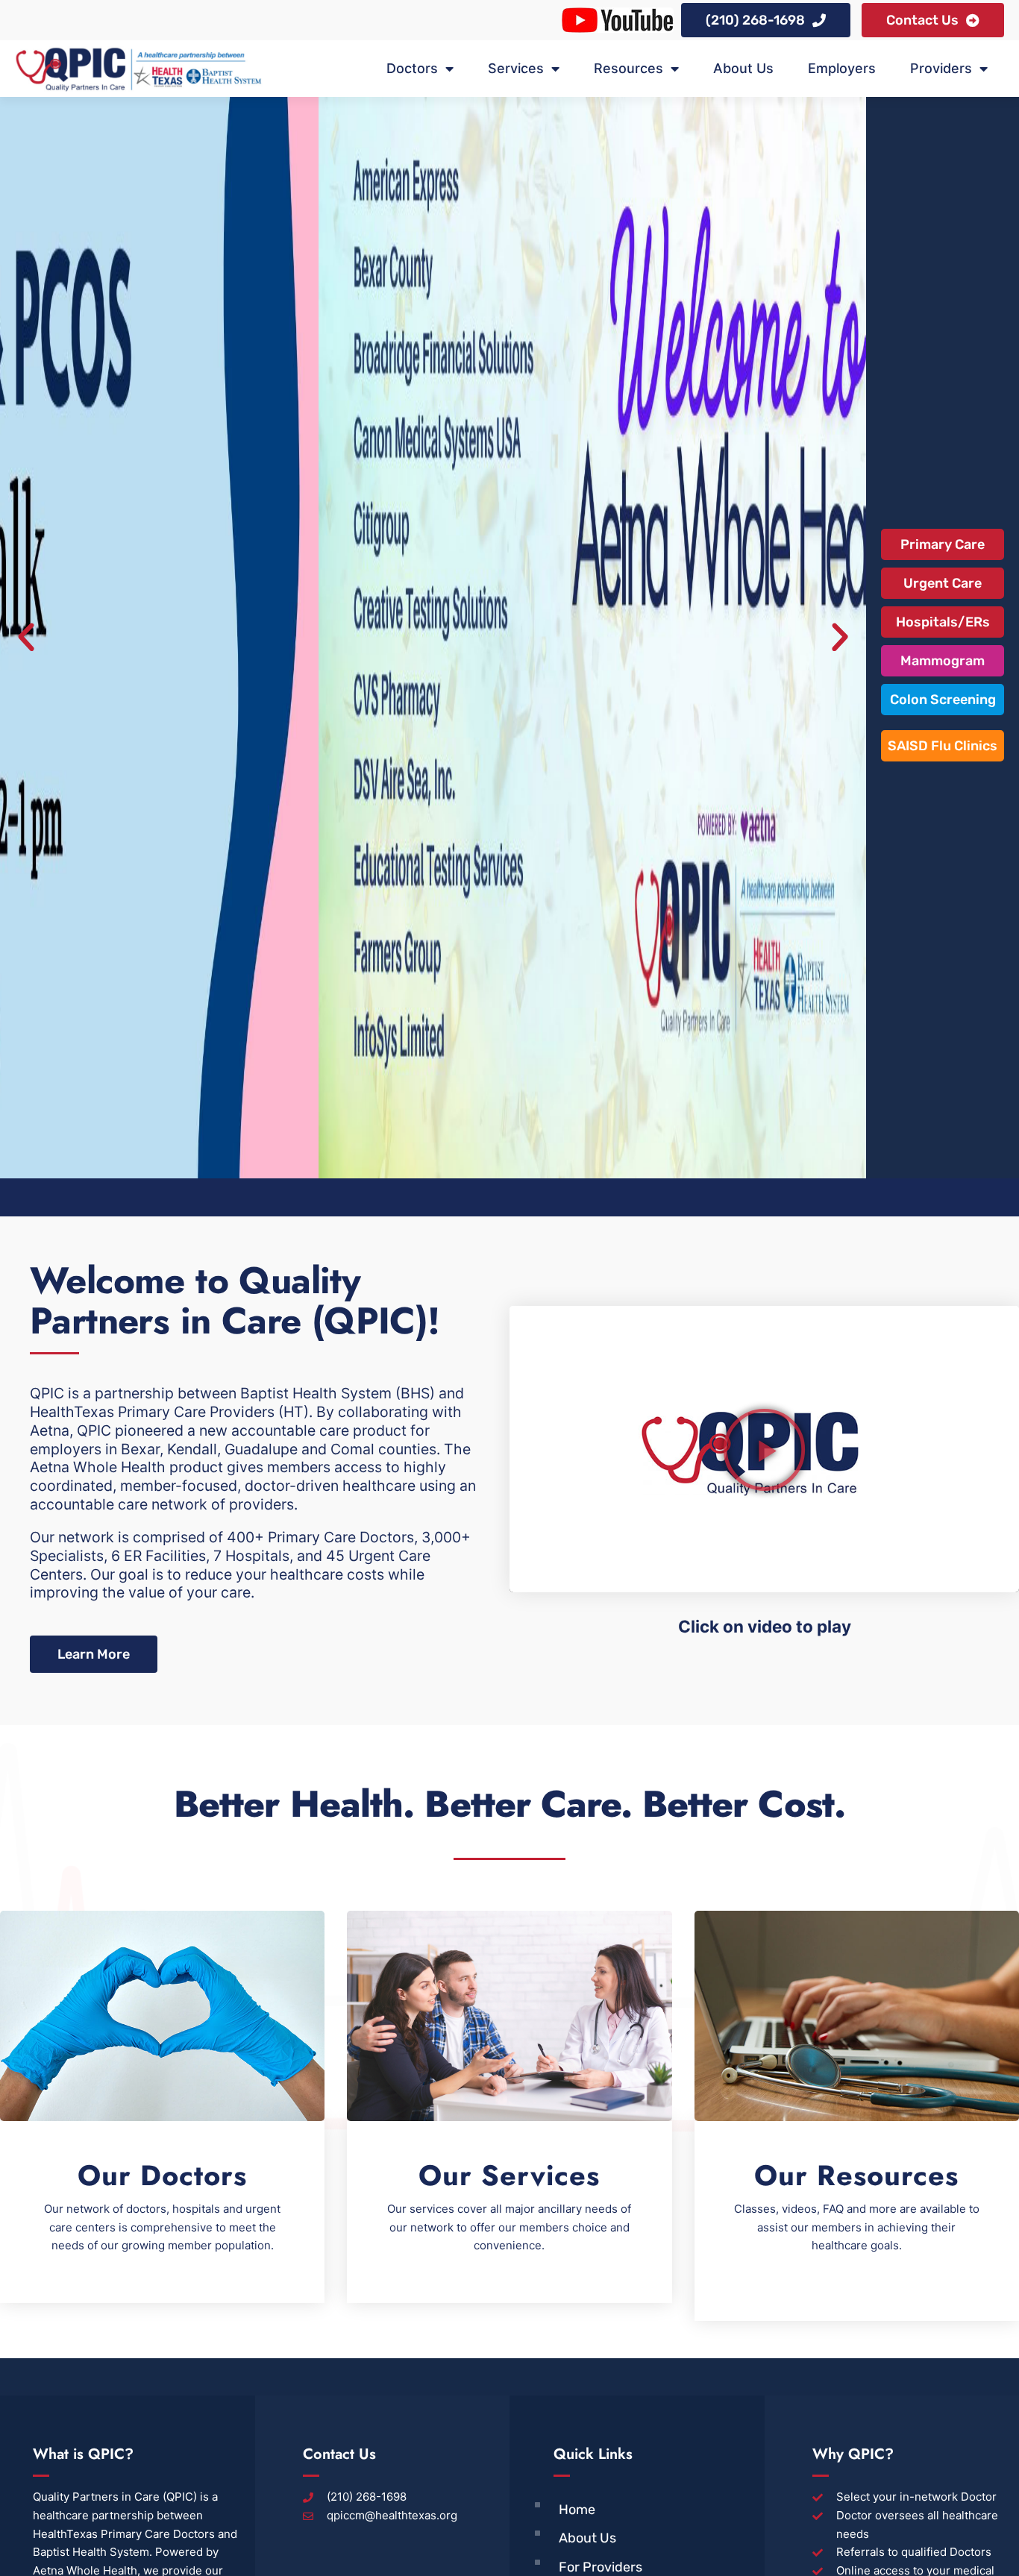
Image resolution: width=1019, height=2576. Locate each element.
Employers (842, 68)
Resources (628, 68)
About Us (743, 68)
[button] (26, 638)
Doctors (412, 68)
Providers (941, 68)
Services (516, 68)
